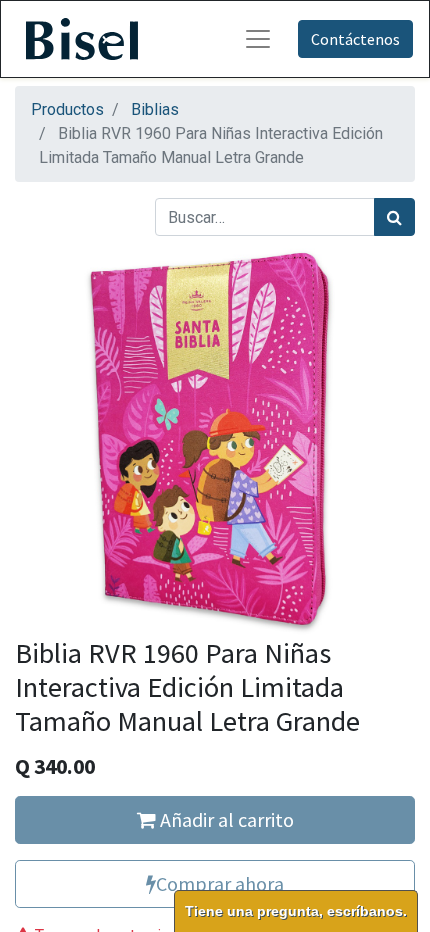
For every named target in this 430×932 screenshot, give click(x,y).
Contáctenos (355, 39)
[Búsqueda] (394, 217)
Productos (67, 109)
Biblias (155, 109)
